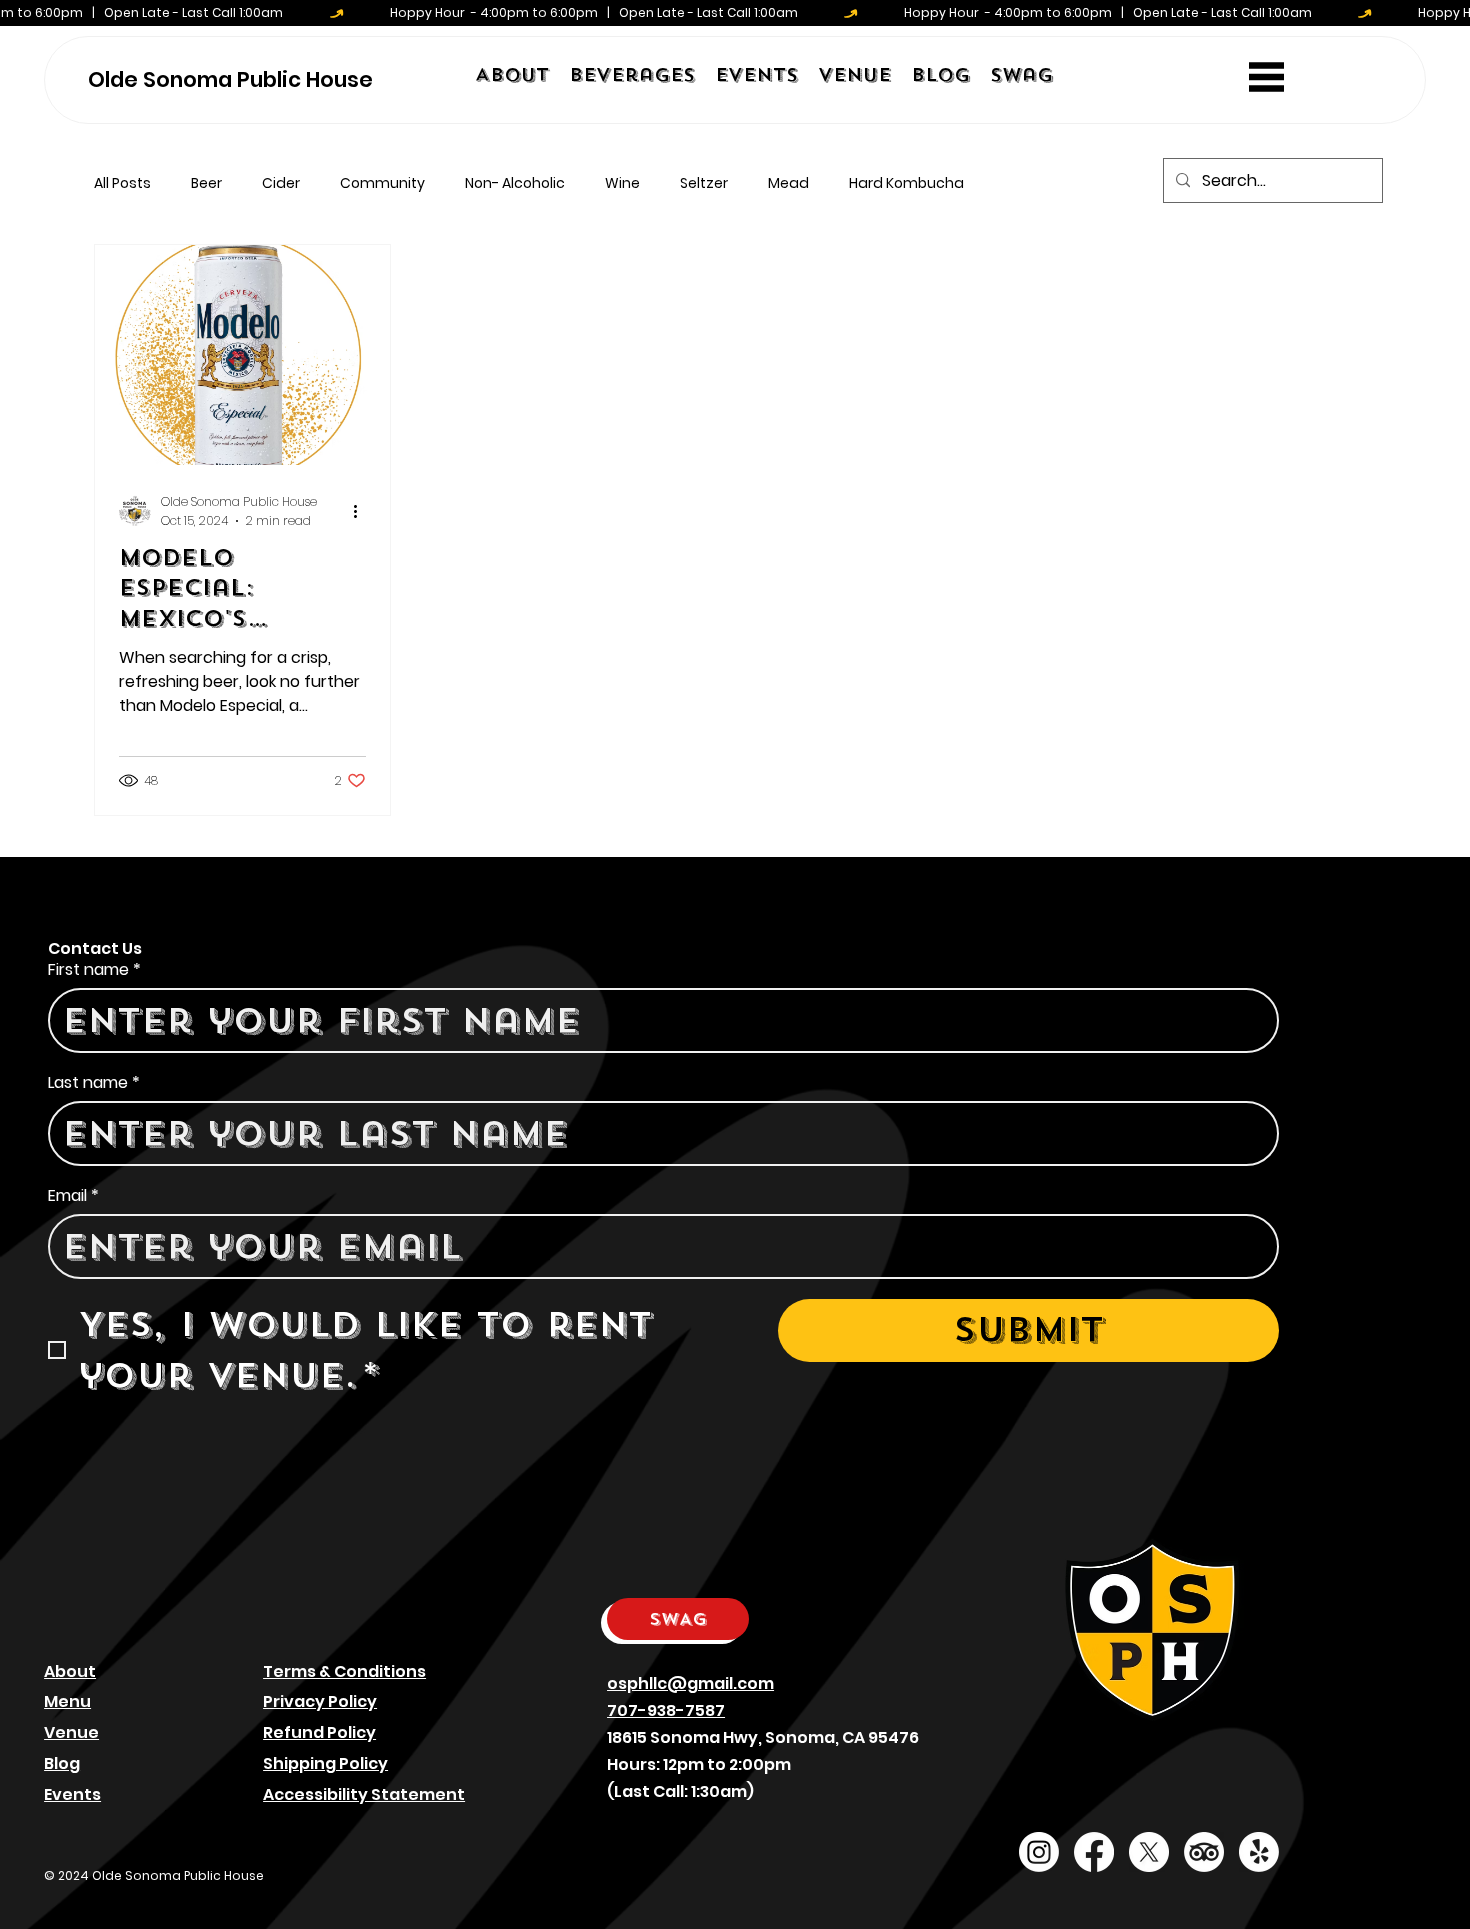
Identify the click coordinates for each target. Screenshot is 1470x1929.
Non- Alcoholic (515, 183)
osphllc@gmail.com (690, 1683)
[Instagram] (1039, 1852)
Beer (206, 183)
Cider (281, 183)
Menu (67, 1701)
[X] (1149, 1852)
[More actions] (363, 511)
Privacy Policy (320, 1701)
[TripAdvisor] (1204, 1852)
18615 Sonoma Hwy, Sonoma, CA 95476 (763, 1737)
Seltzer (704, 183)
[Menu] (1266, 76)
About (70, 1671)
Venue (71, 1732)
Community (382, 183)
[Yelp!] (1259, 1852)
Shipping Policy (325, 1763)
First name (94, 970)
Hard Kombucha (906, 183)
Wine (622, 183)
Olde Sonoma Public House (230, 79)
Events (72, 1794)
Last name (94, 1083)
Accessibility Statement (364, 1794)
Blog (62, 1763)
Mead (788, 183)
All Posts (122, 183)
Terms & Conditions (344, 1671)
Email (73, 1196)
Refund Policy (319, 1732)
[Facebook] (1094, 1852)
